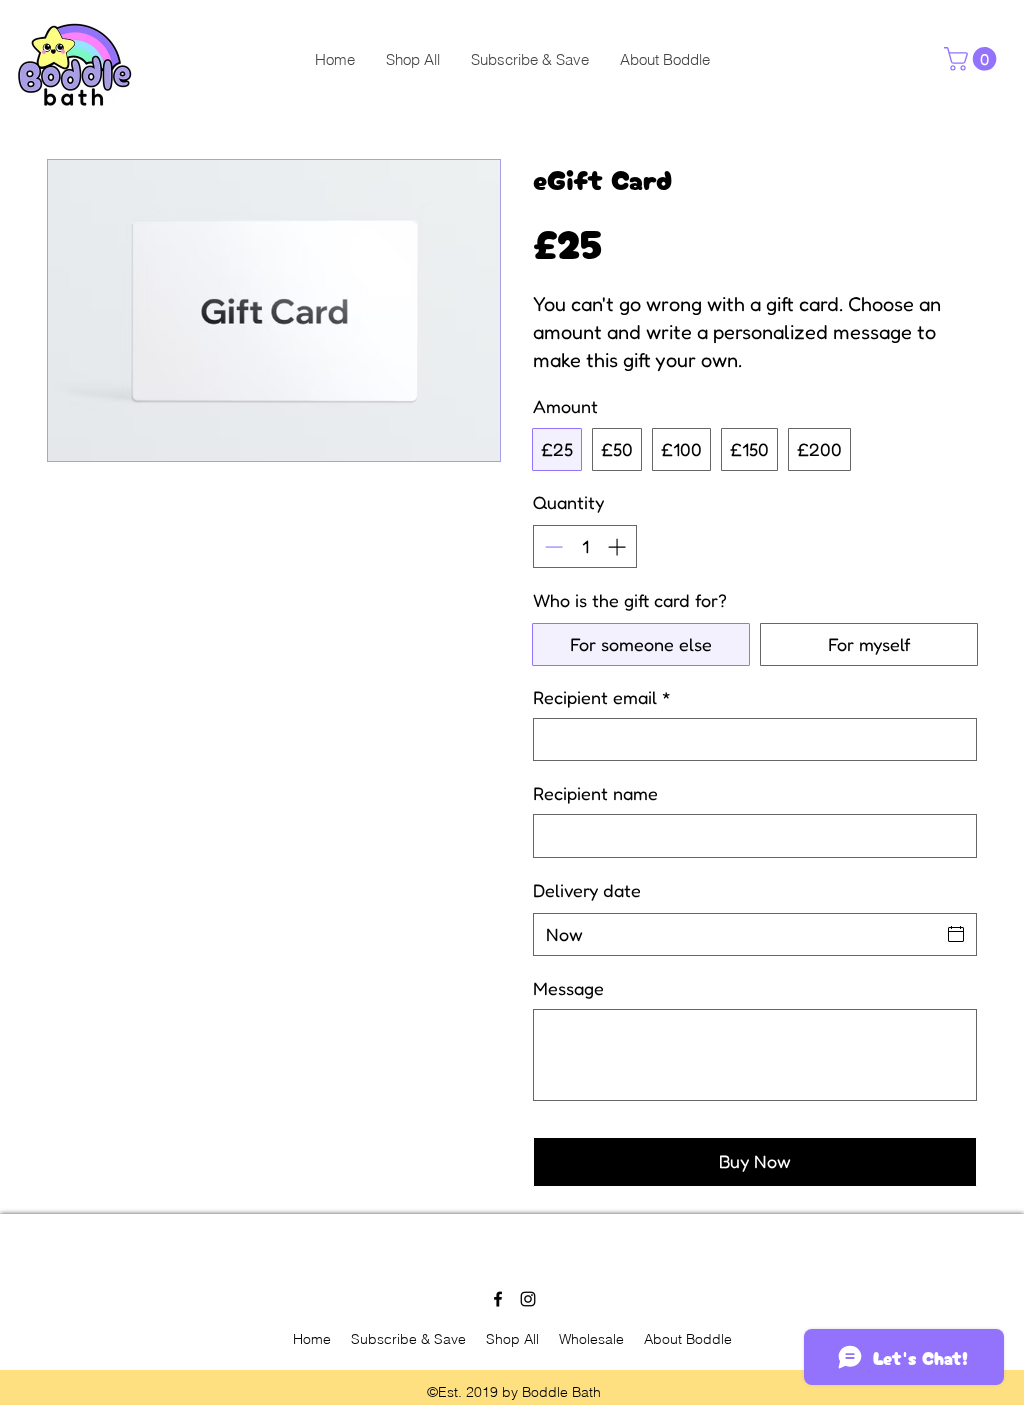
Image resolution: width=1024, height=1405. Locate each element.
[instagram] (528, 1299)
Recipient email (602, 697)
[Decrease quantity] (551, 546)
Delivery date (587, 890)
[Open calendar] (956, 934)
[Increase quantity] (618, 546)
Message (568, 988)
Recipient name (595, 793)
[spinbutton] (585, 546)
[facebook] (498, 1299)
